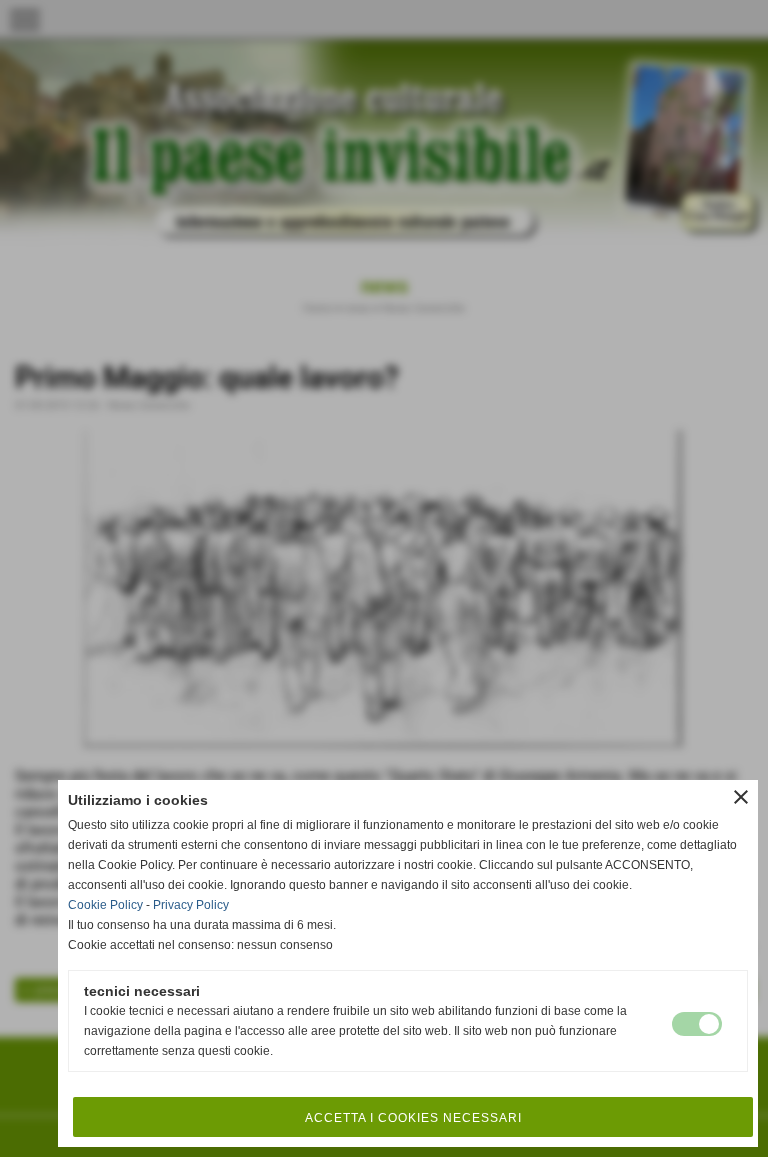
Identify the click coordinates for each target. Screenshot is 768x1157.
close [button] (741, 797)
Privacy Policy (191, 905)
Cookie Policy (105, 905)
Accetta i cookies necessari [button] (413, 1118)
